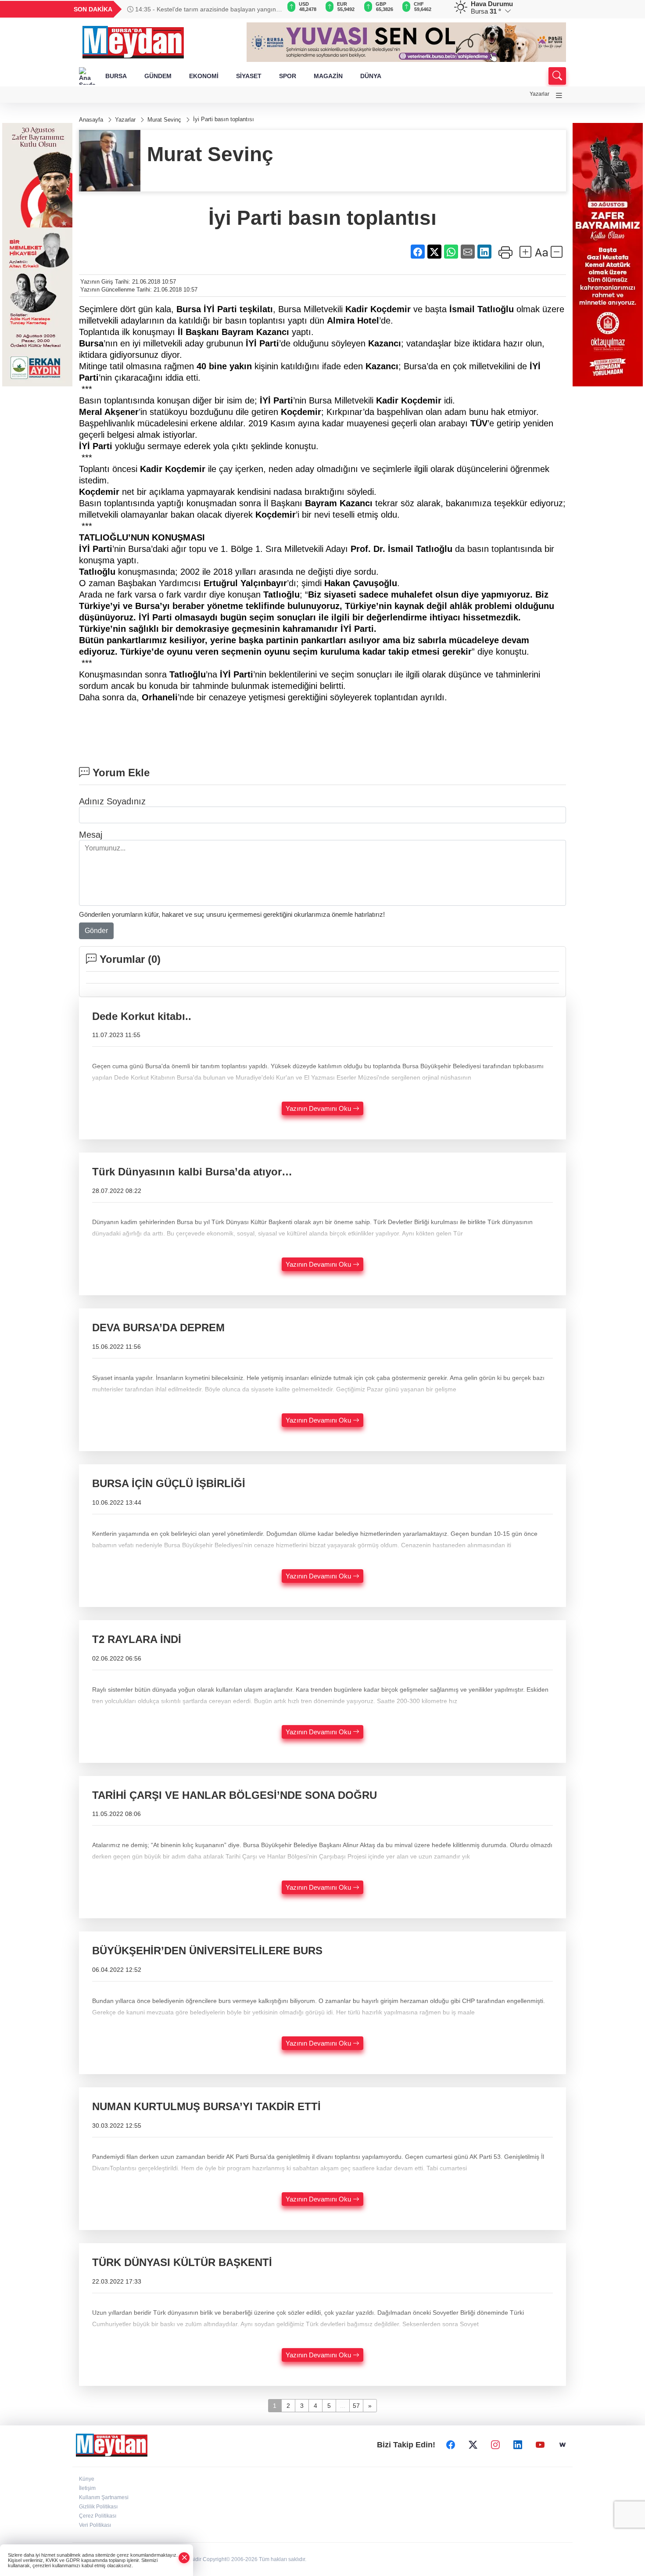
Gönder (96, 931)
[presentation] (270, 9)
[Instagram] (495, 2445)
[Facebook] (451, 2445)
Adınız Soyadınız (112, 801)
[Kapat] (184, 2558)
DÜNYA (371, 76)
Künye (87, 2479)
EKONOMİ (204, 76)
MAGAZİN (328, 76)
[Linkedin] (518, 2445)
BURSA (116, 76)
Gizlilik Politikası (98, 2507)
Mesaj (91, 835)
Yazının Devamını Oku (319, 1108)
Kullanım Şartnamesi (104, 2497)
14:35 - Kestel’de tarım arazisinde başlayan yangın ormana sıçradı (202, 9)
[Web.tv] (563, 2445)
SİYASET (249, 76)
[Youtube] (540, 2445)
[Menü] (559, 95)
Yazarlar (539, 94)
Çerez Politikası (98, 2516)
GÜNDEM (158, 76)
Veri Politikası (95, 2525)
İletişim (87, 2488)
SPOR (288, 76)
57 (356, 2406)
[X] (473, 2445)
